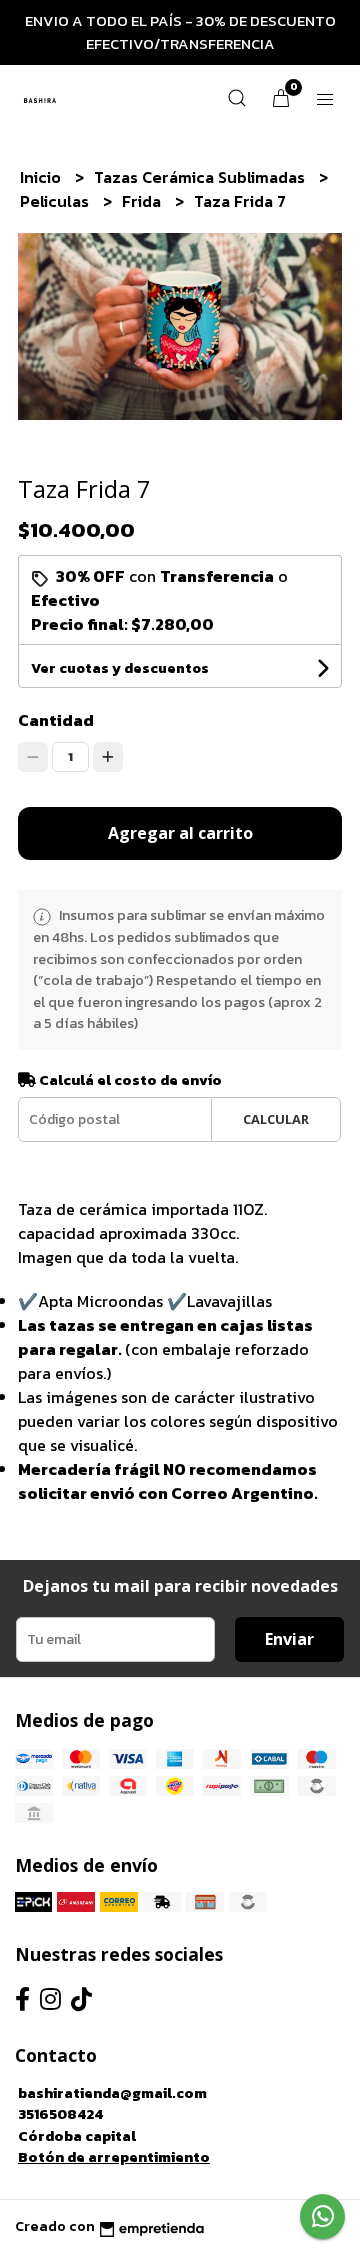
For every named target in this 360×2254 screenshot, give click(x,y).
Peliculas (56, 201)
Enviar (289, 1639)
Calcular (276, 1119)
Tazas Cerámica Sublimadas (201, 177)
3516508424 (60, 2114)
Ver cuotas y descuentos (120, 668)
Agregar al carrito (180, 833)
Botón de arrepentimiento (114, 2157)
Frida (143, 201)
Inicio (42, 177)
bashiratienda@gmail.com (112, 2093)
